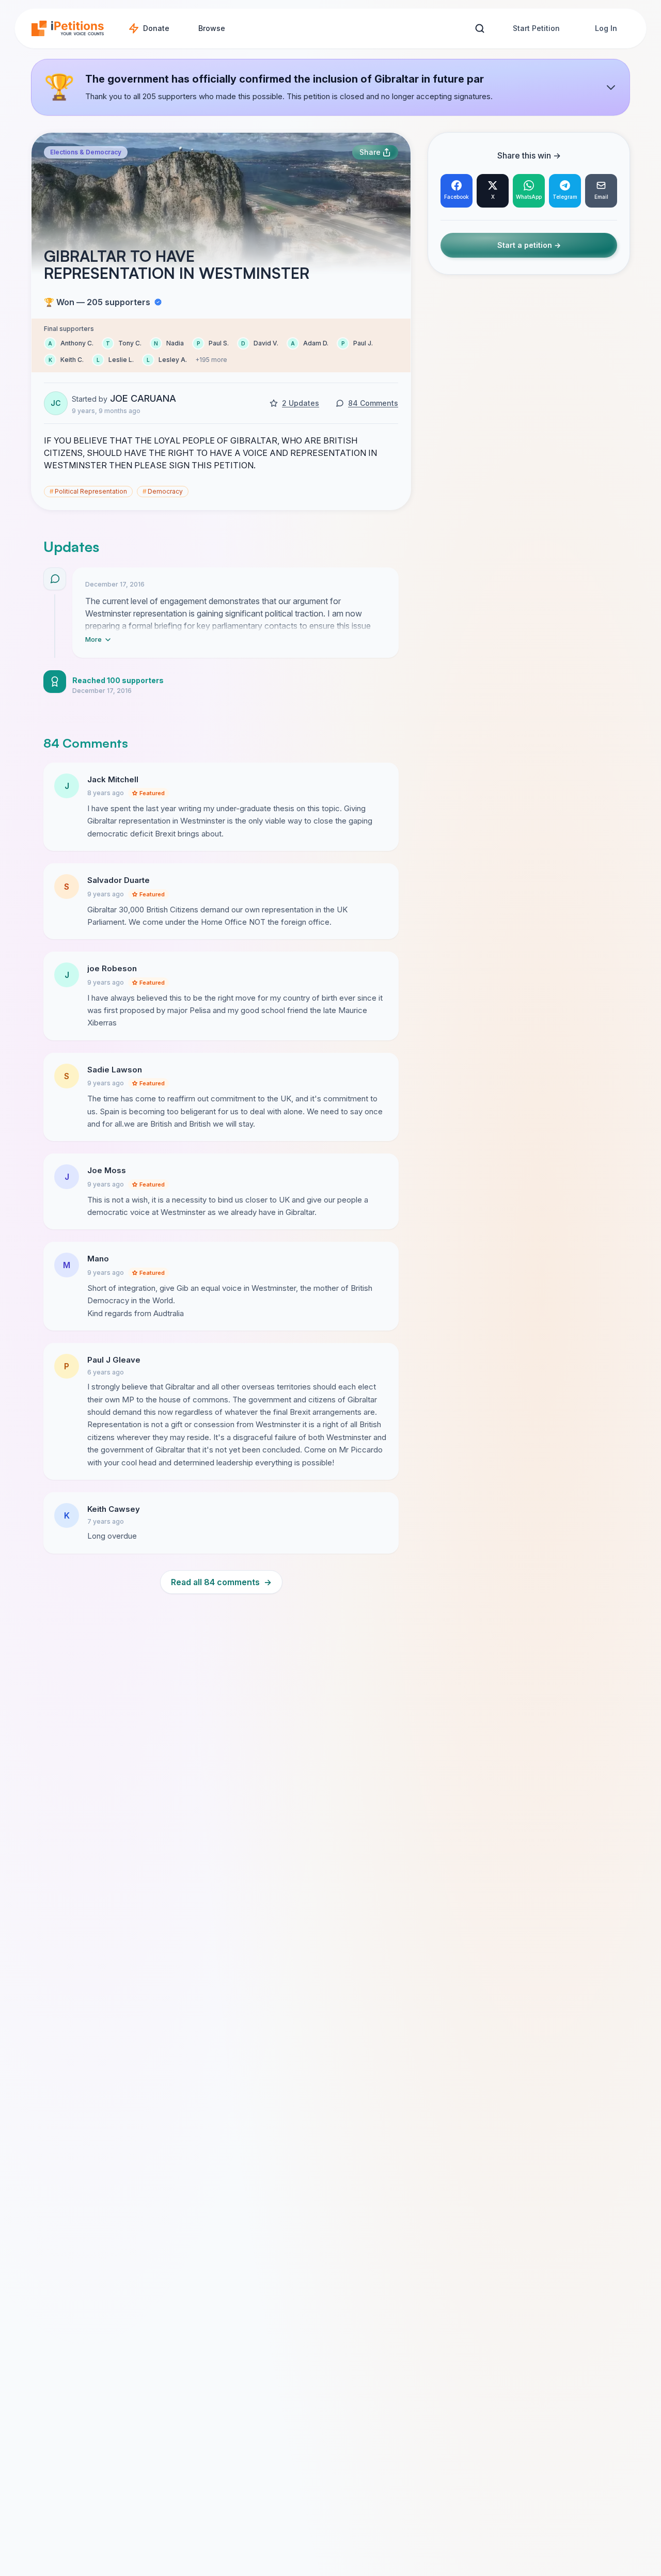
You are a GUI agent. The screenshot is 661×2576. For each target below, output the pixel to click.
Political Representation (88, 491)
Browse (212, 28)
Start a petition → (529, 245)
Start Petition (536, 28)
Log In (606, 28)
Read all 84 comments (221, 1582)
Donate (156, 28)
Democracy (163, 491)
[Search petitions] (479, 29)
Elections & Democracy (86, 152)
